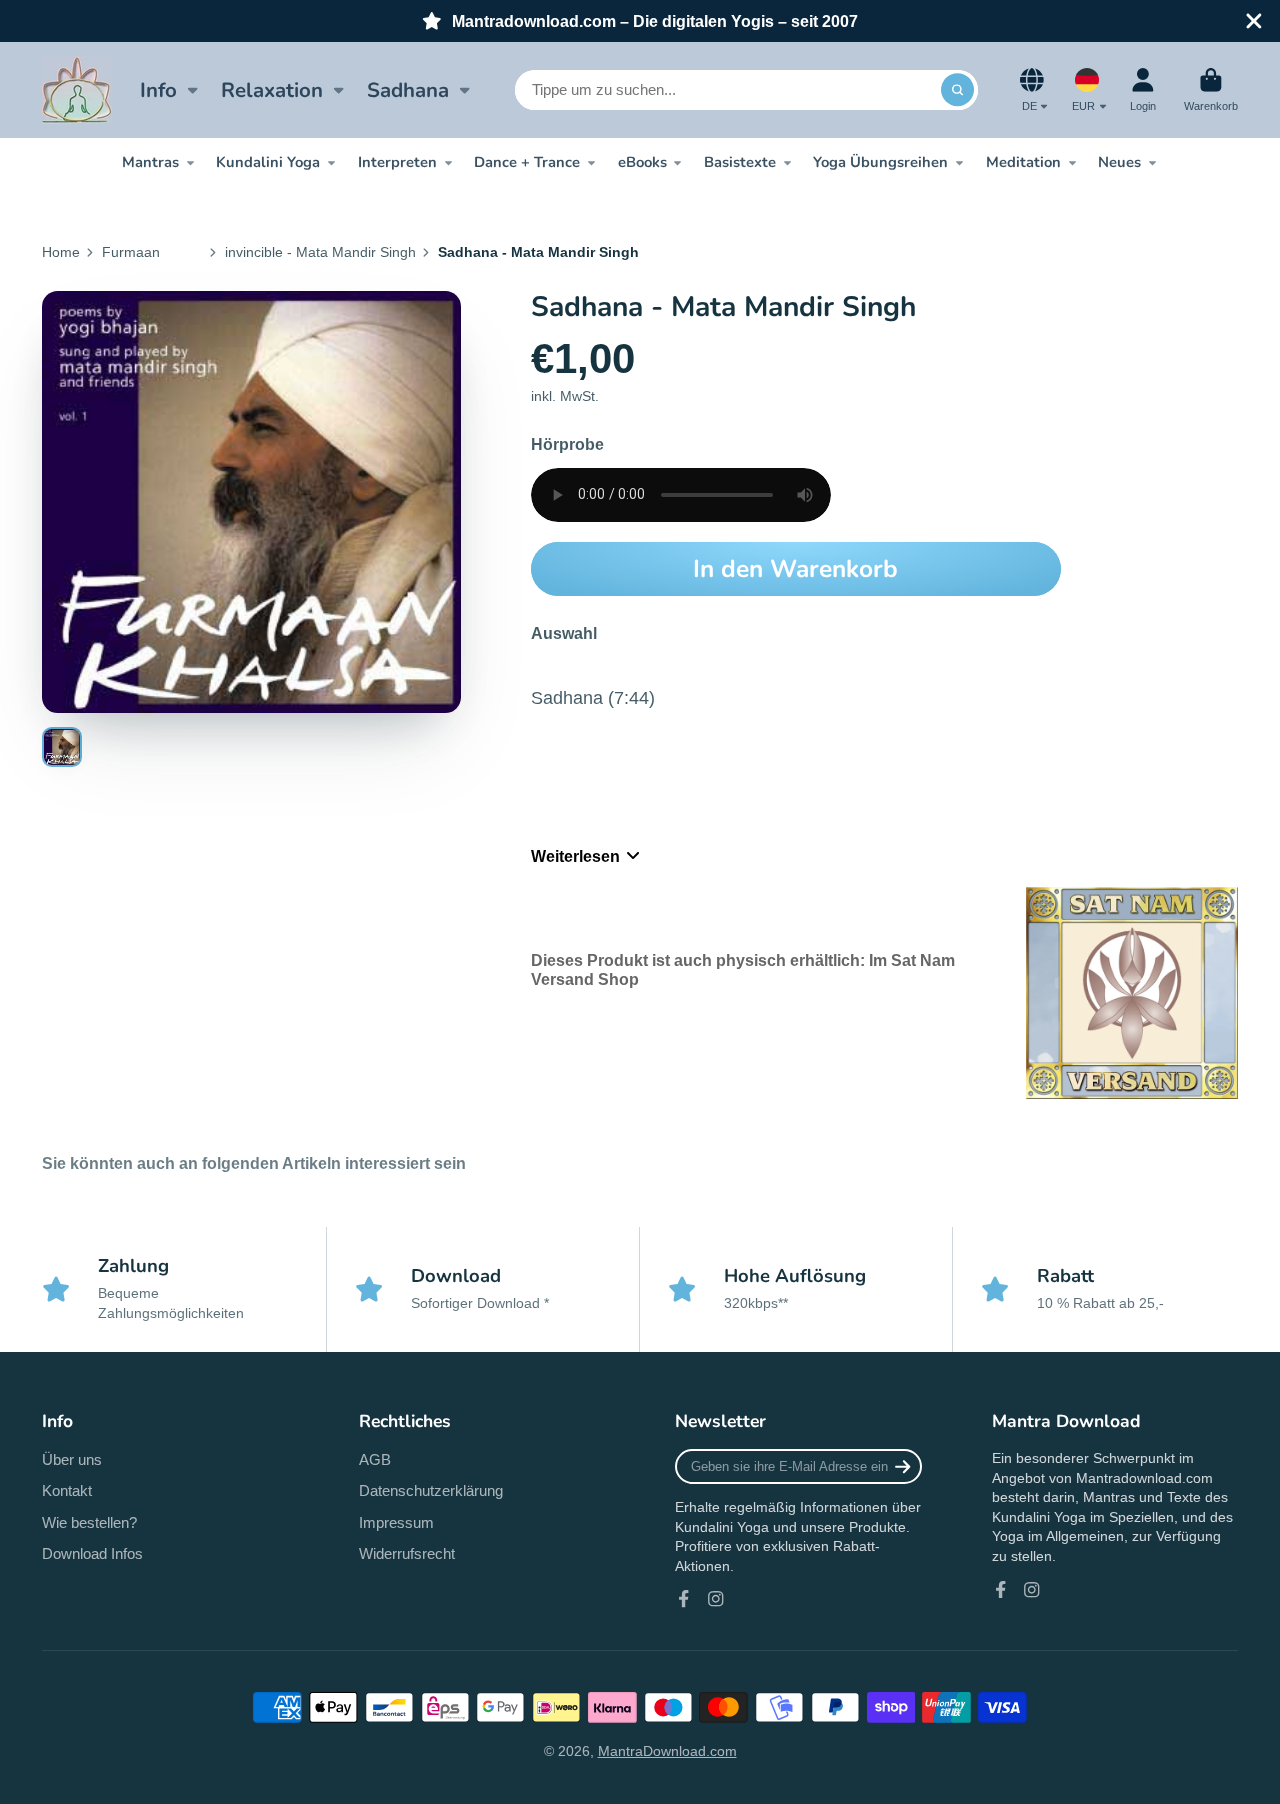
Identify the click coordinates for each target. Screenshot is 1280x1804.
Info (158, 90)
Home (61, 252)
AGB (375, 1459)
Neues (1119, 162)
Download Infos (92, 1553)
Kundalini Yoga (268, 162)
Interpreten (397, 162)
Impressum (396, 1522)
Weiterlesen (575, 856)
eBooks (642, 162)
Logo (77, 90)
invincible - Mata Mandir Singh (320, 252)
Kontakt (67, 1490)
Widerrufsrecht (407, 1553)
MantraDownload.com (667, 1751)
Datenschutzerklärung (431, 1490)
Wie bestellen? (89, 1522)
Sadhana (408, 90)
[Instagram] (716, 1599)
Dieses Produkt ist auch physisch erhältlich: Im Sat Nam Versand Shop (743, 969)
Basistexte (740, 162)
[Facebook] (684, 1599)
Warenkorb (1211, 89)
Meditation (1023, 162)
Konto (1143, 89)
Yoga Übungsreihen (880, 162)
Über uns (72, 1459)
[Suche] (958, 90)
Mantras (150, 162)
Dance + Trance (527, 162)
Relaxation (272, 90)
